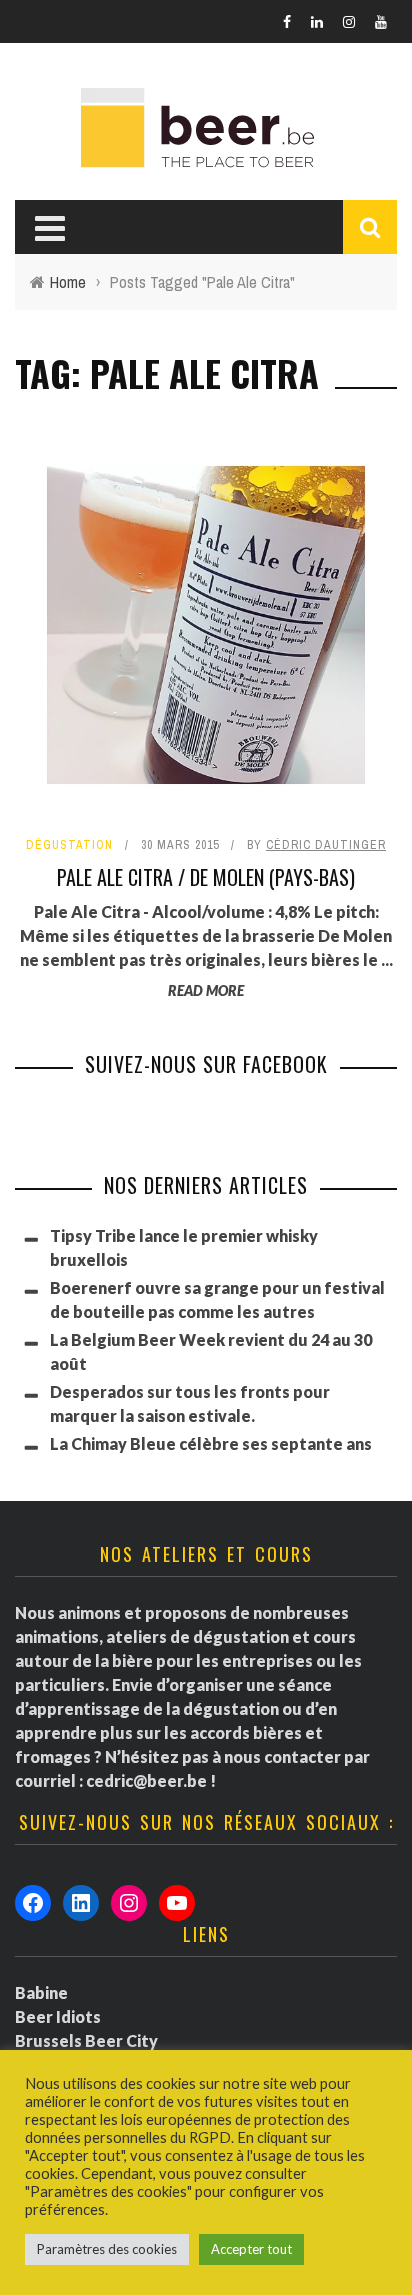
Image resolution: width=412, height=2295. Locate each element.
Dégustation (69, 845)
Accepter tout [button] (251, 2249)
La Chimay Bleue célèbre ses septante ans (211, 1443)
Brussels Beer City (86, 2040)
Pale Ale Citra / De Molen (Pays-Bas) (206, 877)
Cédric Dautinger (326, 845)
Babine (41, 1992)
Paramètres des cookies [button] (107, 2249)
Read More (206, 990)
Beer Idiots (58, 2016)
